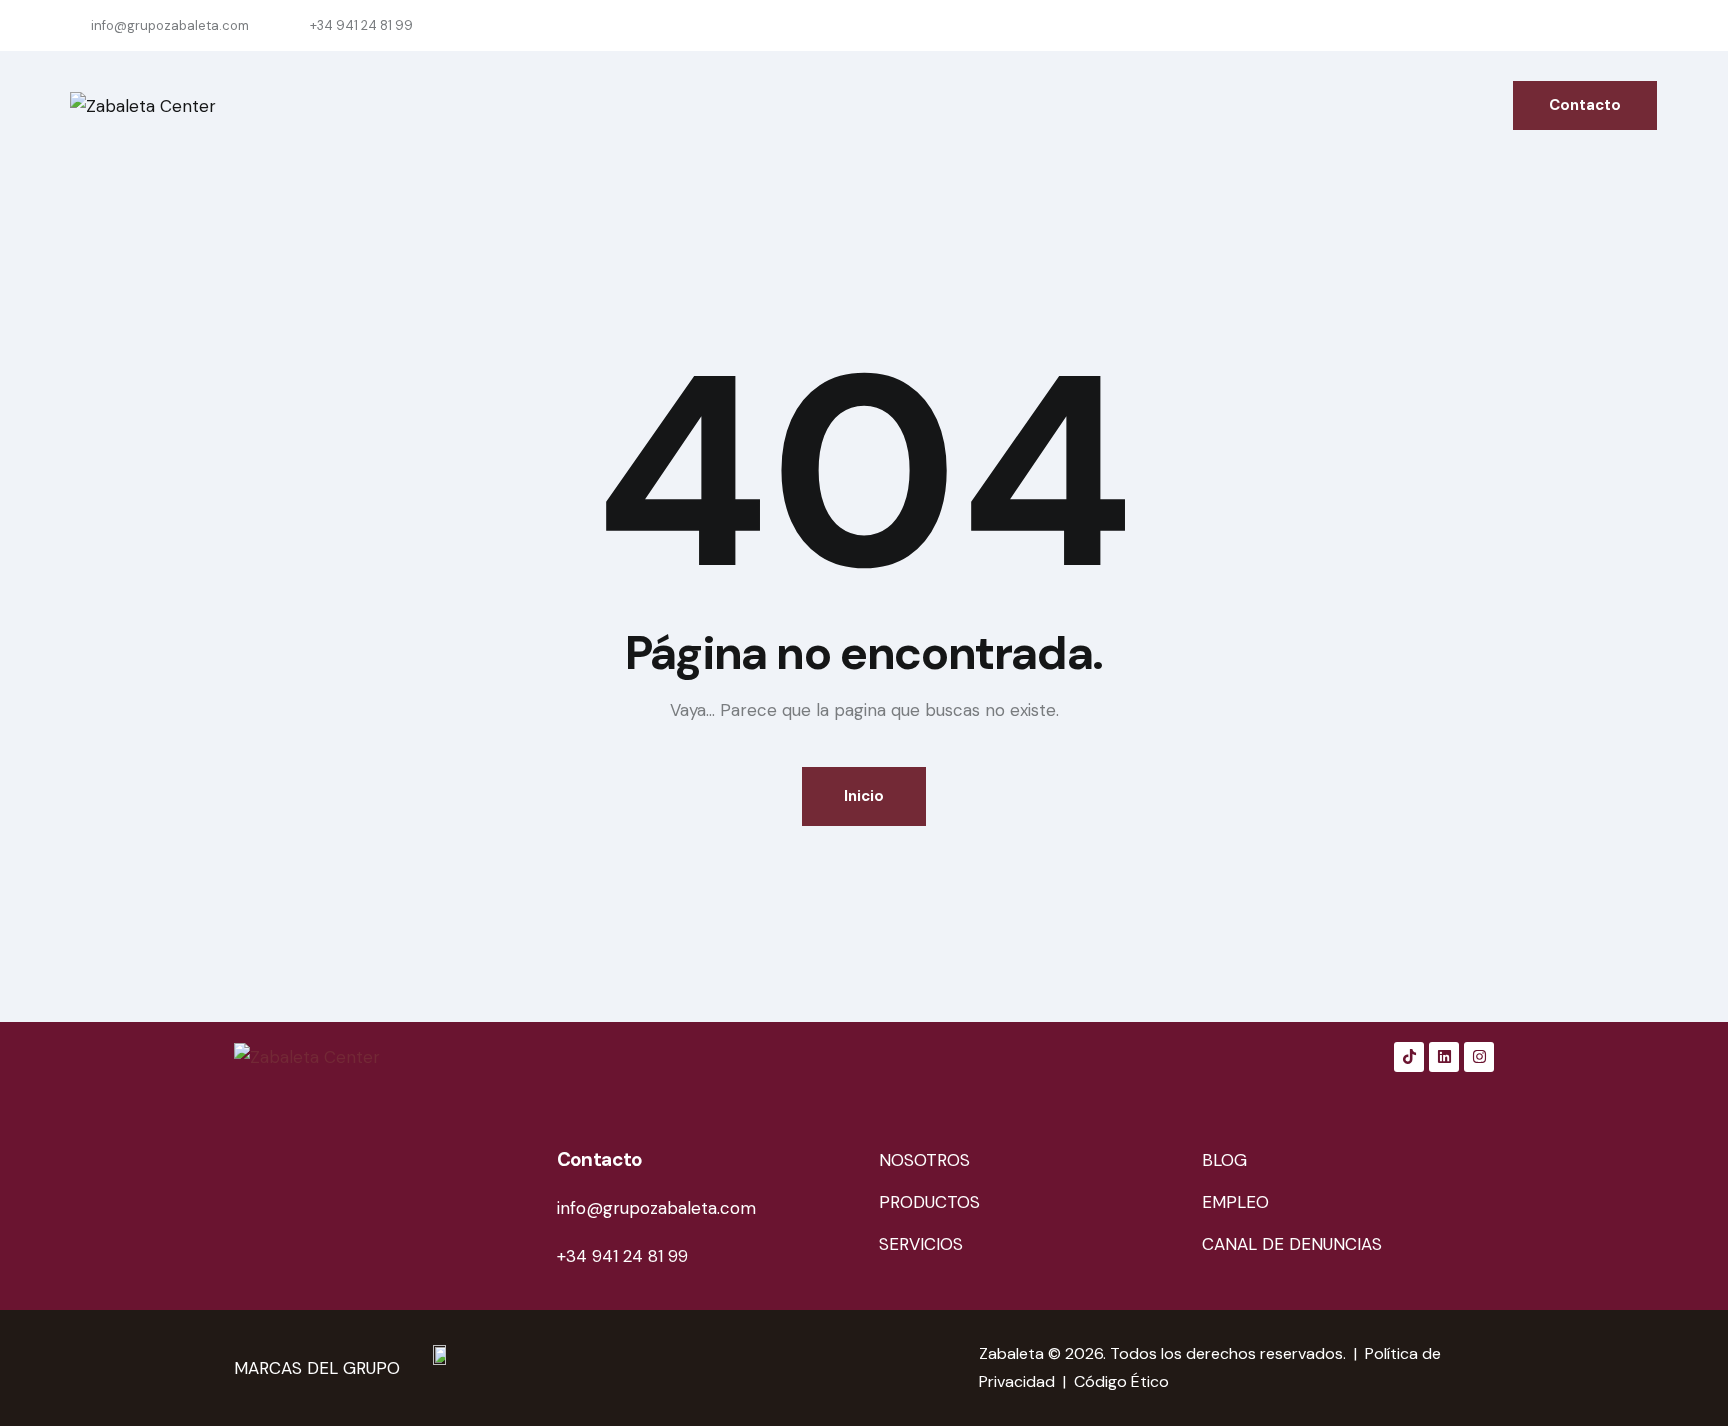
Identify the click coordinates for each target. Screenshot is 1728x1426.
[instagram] (1648, 26)
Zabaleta (1011, 1353)
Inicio (864, 796)
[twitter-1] (1600, 26)
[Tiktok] (1409, 1057)
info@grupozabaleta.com (656, 1208)
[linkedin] (1552, 26)
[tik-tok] (1504, 26)
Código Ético (1121, 1381)
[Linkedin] (1444, 1057)
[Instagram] (1479, 1057)
